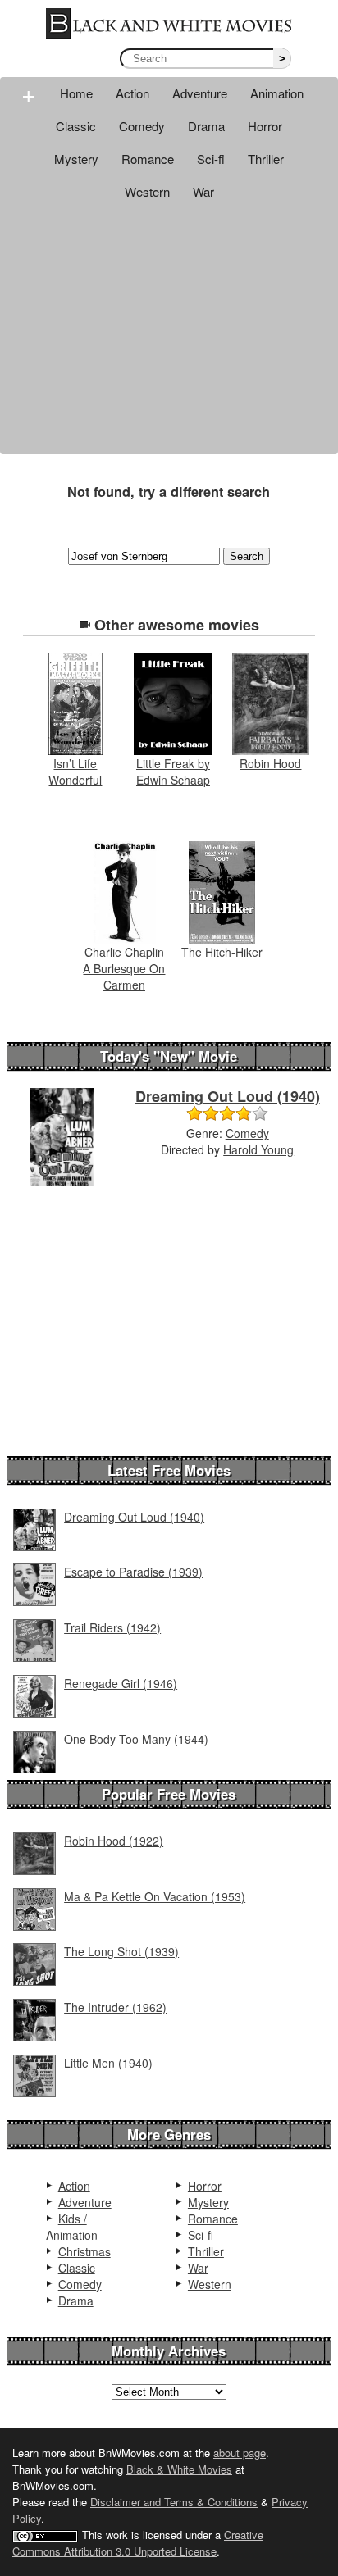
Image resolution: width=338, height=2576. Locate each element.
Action (132, 93)
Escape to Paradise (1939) (133, 1572)
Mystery (76, 159)
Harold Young (258, 1149)
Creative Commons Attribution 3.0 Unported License (138, 2543)
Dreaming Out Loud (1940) (228, 1096)
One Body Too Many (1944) (136, 1739)
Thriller (266, 159)
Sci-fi (211, 159)
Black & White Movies (179, 2469)
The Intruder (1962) (115, 2007)
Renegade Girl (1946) (121, 1683)
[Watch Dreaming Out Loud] (62, 1135)
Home (76, 93)
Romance (148, 159)
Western (147, 191)
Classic (76, 126)
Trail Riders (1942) (112, 1627)
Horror (265, 126)
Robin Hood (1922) (114, 1841)
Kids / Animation (72, 2227)
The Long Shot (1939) (121, 1951)
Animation (277, 93)
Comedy (142, 126)
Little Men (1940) (108, 2063)
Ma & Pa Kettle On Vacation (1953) (155, 1896)
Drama (206, 126)
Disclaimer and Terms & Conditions (174, 2502)
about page (240, 2453)
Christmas (84, 2251)
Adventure (200, 93)
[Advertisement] (169, 331)
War (203, 191)
